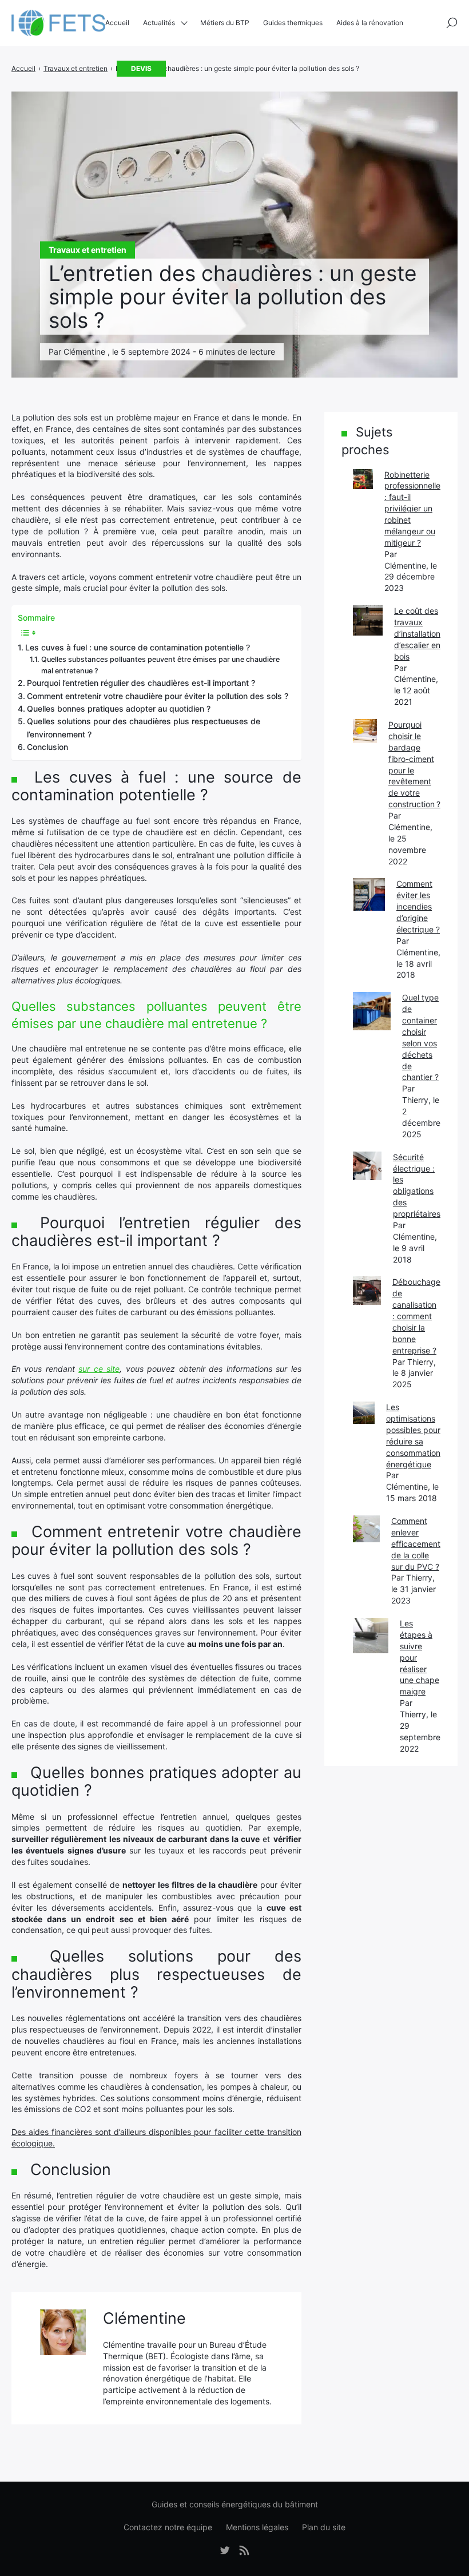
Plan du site (324, 2527)
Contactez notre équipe (168, 2527)
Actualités (159, 23)
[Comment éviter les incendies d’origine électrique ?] (369, 894)
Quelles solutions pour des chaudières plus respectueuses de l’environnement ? (144, 727)
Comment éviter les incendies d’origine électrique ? (418, 906)
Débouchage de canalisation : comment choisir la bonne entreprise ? (416, 1316)
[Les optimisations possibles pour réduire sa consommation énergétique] (364, 1412)
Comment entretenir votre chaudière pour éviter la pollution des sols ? (158, 696)
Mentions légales (257, 2527)
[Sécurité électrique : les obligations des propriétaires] (367, 1166)
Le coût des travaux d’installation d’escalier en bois (417, 634)
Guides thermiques (293, 23)
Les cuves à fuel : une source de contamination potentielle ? (138, 647)
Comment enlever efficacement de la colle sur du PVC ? (416, 1544)
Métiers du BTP (225, 23)
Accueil (117, 23)
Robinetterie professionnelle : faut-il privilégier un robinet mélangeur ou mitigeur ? (412, 509)
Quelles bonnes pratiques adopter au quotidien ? (119, 709)
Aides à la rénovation (370, 23)
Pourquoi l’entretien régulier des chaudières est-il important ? (141, 683)
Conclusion (47, 747)
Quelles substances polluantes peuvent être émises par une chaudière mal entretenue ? (160, 665)
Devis (141, 68)
